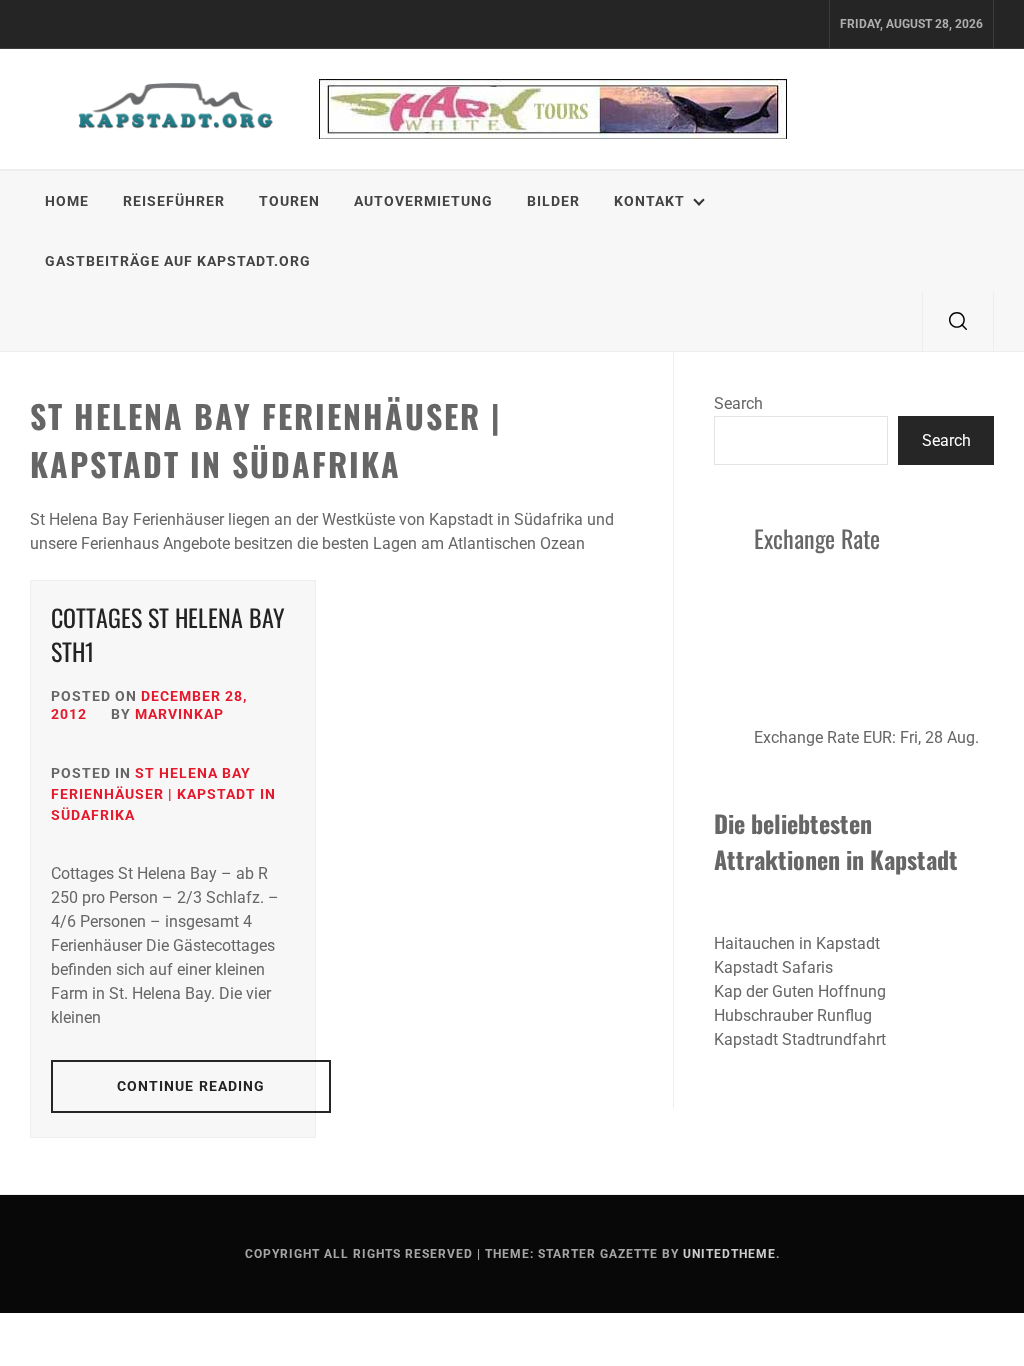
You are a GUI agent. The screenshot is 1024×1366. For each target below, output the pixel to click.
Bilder (553, 201)
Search (738, 403)
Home (67, 201)
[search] (958, 321)
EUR (877, 737)
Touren (289, 201)
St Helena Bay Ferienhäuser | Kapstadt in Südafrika (163, 794)
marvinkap (179, 714)
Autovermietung (423, 201)
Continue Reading (191, 1086)
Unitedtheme (729, 1254)
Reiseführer (174, 201)
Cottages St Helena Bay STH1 (168, 634)
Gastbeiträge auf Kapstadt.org (178, 261)
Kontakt (649, 201)
